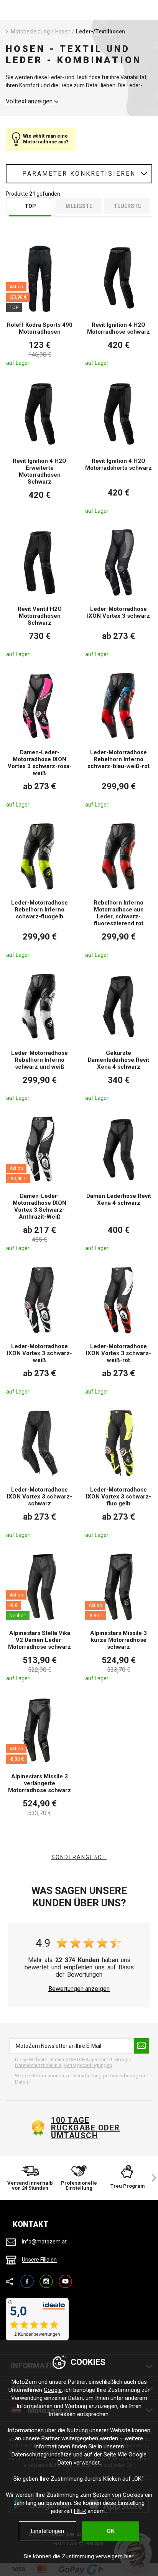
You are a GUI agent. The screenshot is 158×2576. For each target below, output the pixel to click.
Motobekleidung (30, 32)
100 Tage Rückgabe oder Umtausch (86, 2128)
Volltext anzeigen (29, 101)
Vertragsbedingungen (88, 2065)
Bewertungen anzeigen (79, 1989)
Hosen (63, 32)
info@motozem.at (44, 2242)
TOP (30, 206)
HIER (80, 2511)
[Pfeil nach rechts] (150, 2178)
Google (53, 2390)
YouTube (65, 2278)
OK (110, 2531)
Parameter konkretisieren (79, 174)
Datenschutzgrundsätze (42, 2455)
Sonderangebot (79, 1857)
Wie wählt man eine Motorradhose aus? (46, 139)
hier (129, 2556)
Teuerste (127, 206)
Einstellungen (48, 2531)
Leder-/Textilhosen (100, 32)
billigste (79, 206)
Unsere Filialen (39, 2260)
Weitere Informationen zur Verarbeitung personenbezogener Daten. (81, 2079)
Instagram (46, 2278)
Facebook (27, 2278)
